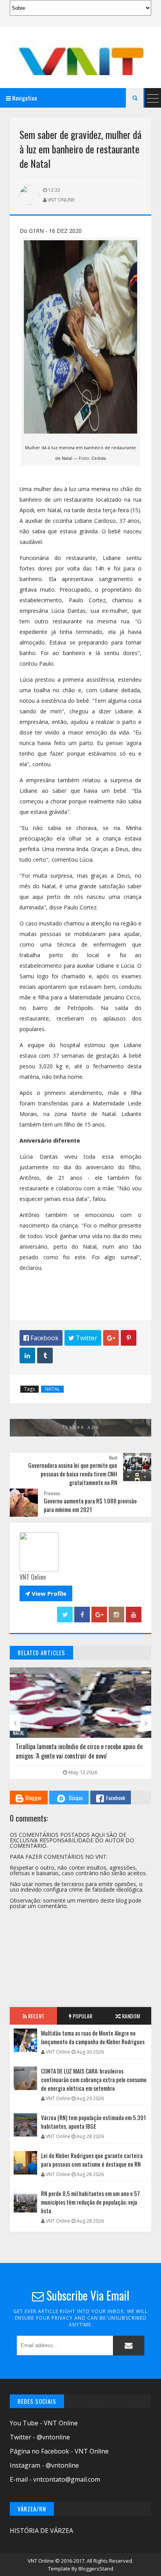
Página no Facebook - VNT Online (59, 2451)
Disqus (76, 1797)
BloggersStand (96, 2569)
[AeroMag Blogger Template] (80, 58)
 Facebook (41, 1338)
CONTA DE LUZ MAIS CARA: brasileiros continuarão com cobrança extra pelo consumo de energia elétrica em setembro (94, 2079)
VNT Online (41, 2561)
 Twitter (83, 1338)
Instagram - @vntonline (44, 2465)
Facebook (115, 1797)
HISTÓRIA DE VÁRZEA (41, 2531)
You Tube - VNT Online (44, 2423)
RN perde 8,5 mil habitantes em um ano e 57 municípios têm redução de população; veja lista (90, 2202)
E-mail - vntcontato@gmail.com (55, 2479)
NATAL (52, 1389)
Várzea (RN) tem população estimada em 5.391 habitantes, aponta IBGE (93, 2122)
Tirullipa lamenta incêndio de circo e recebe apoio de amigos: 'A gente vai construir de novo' (79, 1751)
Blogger (34, 1797)
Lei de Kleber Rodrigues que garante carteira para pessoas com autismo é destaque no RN (92, 2160)
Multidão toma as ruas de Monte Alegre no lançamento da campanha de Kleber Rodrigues (93, 2037)
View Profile (46, 1593)
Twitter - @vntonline (40, 2437)
